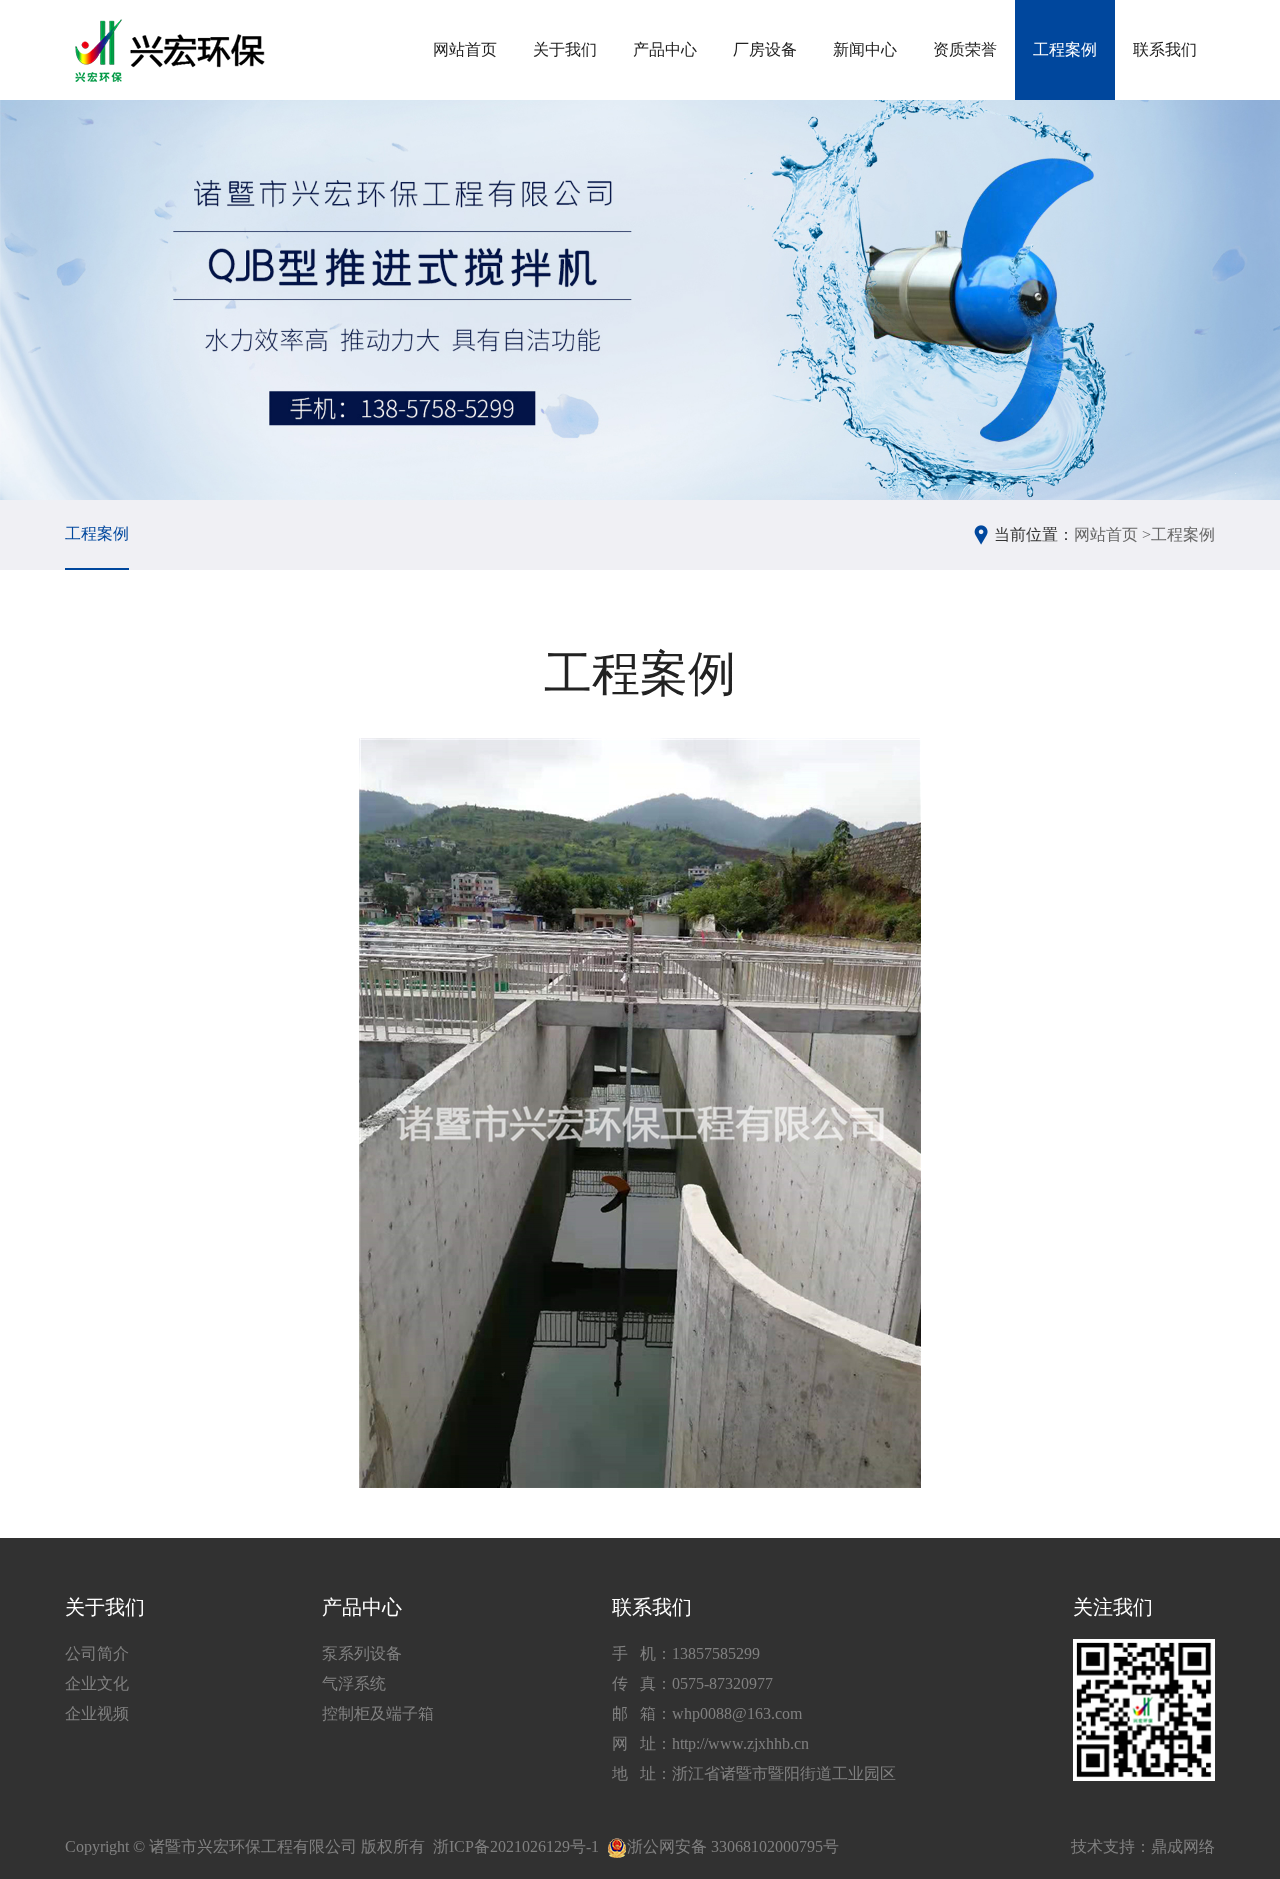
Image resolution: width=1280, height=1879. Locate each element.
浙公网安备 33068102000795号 (733, 1846)
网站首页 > (1112, 534)
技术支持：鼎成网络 (1143, 1846)
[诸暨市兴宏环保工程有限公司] (172, 50)
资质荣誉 (965, 49)
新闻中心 (865, 49)
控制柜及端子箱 (378, 1713)
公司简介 (97, 1653)
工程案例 (1065, 49)
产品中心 (665, 49)
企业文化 (97, 1683)
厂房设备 (765, 49)
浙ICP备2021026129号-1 (516, 1846)
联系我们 (1165, 49)
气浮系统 (354, 1683)
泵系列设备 (362, 1653)
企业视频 (97, 1713)
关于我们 (565, 49)
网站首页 (465, 49)
